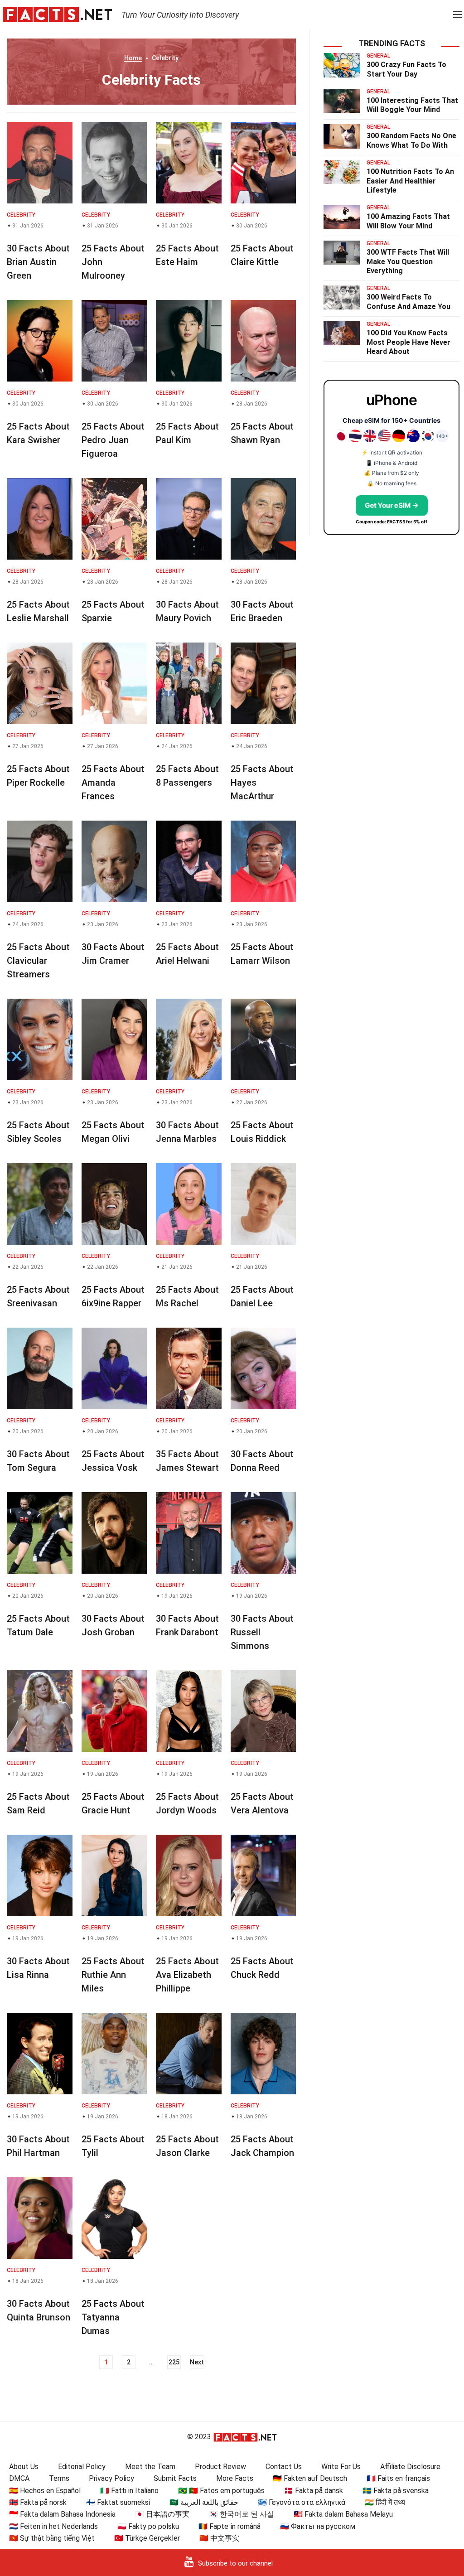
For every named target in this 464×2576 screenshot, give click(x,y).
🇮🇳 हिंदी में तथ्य (385, 2502)
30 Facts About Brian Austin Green (38, 262)
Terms (59, 2478)
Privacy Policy (111, 2478)
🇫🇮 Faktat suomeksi (118, 2502)
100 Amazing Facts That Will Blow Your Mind (408, 221)
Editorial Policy (82, 2467)
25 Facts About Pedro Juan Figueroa (113, 440)
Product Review (220, 2467)
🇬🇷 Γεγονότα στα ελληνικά (302, 2502)
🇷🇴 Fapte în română (230, 2526)
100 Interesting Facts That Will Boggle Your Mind (412, 105)
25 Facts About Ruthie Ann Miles (113, 1975)
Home (133, 58)
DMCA (19, 2478)
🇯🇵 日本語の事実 (162, 2514)
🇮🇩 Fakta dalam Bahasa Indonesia (62, 2514)
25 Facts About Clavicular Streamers (38, 961)
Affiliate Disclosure (410, 2467)
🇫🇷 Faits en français (398, 2478)
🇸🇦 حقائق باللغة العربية (204, 2502)
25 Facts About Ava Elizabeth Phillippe (187, 1975)
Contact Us (284, 2467)
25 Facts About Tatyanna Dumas (113, 2317)
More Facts (235, 2478)
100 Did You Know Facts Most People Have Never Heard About (408, 342)
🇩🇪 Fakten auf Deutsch (310, 2478)
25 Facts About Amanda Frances (113, 783)
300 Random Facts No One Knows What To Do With (411, 140)
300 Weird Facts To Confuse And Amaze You (408, 302)
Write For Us (341, 2467)
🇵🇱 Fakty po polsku (148, 2526)
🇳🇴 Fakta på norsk (38, 2502)
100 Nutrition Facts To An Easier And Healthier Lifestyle (410, 181)
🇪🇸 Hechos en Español (45, 2491)
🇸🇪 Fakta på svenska (396, 2491)
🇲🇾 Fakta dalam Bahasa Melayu (343, 2514)
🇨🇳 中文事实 (219, 2538)
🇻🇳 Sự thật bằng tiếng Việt (52, 2538)
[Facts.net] (57, 14)
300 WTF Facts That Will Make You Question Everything (408, 262)
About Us (24, 2467)
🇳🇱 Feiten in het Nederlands (53, 2526)
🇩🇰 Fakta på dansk (314, 2491)
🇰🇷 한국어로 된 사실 (242, 2514)
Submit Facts (175, 2478)
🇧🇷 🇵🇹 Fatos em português (221, 2491)
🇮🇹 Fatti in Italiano (129, 2491)
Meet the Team (150, 2467)
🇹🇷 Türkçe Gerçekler (147, 2538)
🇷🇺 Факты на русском (318, 2526)
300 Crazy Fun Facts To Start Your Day (406, 69)
